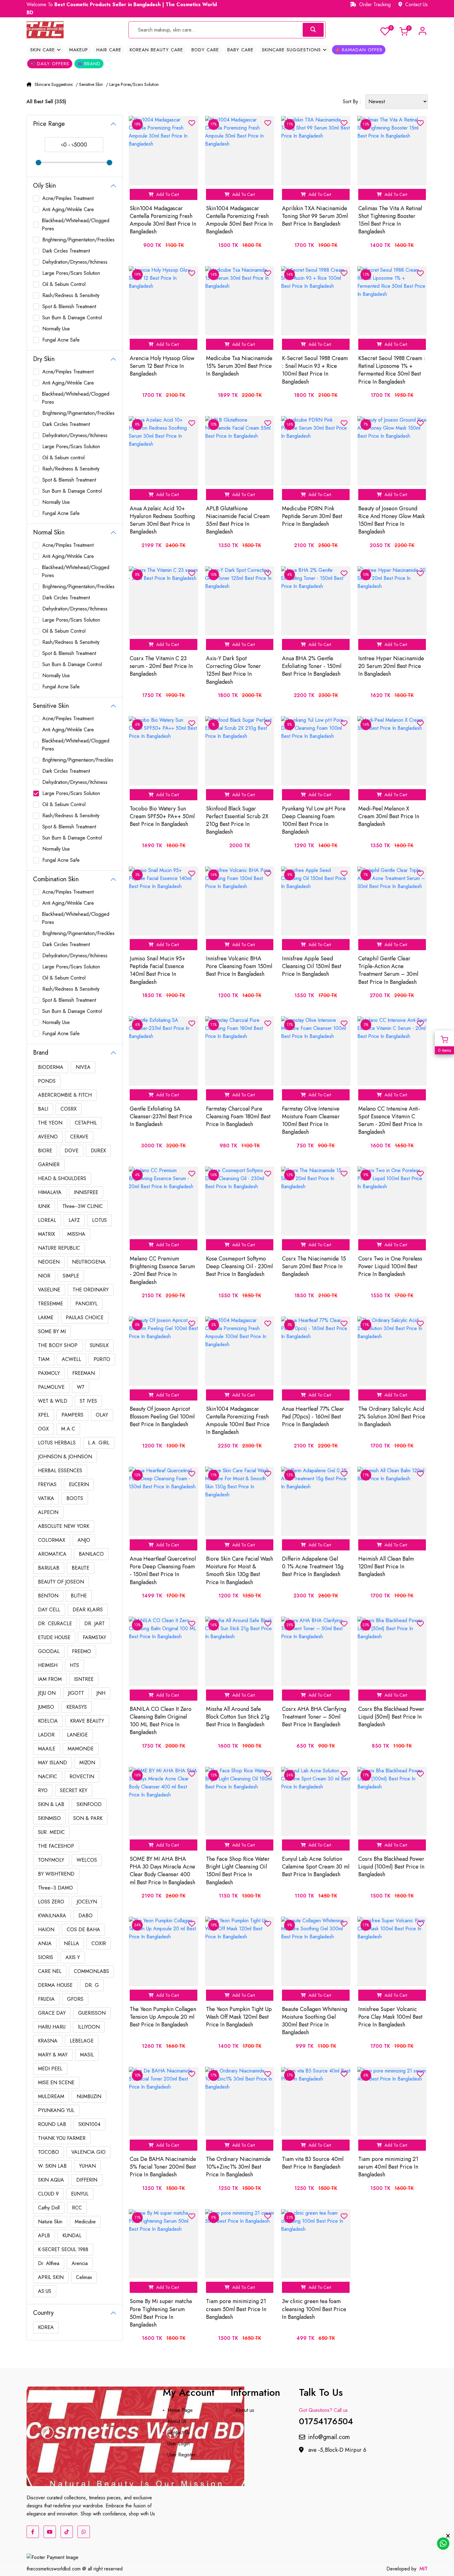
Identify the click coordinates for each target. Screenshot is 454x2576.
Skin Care (44, 50)
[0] (385, 31)
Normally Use (56, 329)
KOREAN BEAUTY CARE (156, 50)
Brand (91, 64)
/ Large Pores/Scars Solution (132, 84)
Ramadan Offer (361, 50)
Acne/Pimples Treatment (68, 198)
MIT (424, 2569)
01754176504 (326, 2420)
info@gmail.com (329, 2437)
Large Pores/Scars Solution (71, 273)
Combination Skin (56, 879)
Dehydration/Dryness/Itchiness (75, 262)
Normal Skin (49, 532)
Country (43, 2313)
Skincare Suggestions (292, 50)
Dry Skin (44, 359)
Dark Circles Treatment (66, 251)
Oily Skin (44, 186)
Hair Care (109, 50)
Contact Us (416, 4)
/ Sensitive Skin (89, 84)
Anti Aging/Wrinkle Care (68, 209)
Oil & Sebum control (63, 458)
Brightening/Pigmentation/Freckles (78, 240)
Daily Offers (52, 64)
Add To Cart (167, 194)
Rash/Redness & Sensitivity (71, 295)
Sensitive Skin (51, 706)
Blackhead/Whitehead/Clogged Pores (76, 225)
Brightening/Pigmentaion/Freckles (78, 760)
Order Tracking (374, 4)
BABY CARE (240, 50)
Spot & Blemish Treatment (69, 306)
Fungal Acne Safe (61, 340)
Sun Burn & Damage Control (72, 318)
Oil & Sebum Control (64, 284)
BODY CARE (205, 50)
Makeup (79, 50)
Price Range (49, 124)
